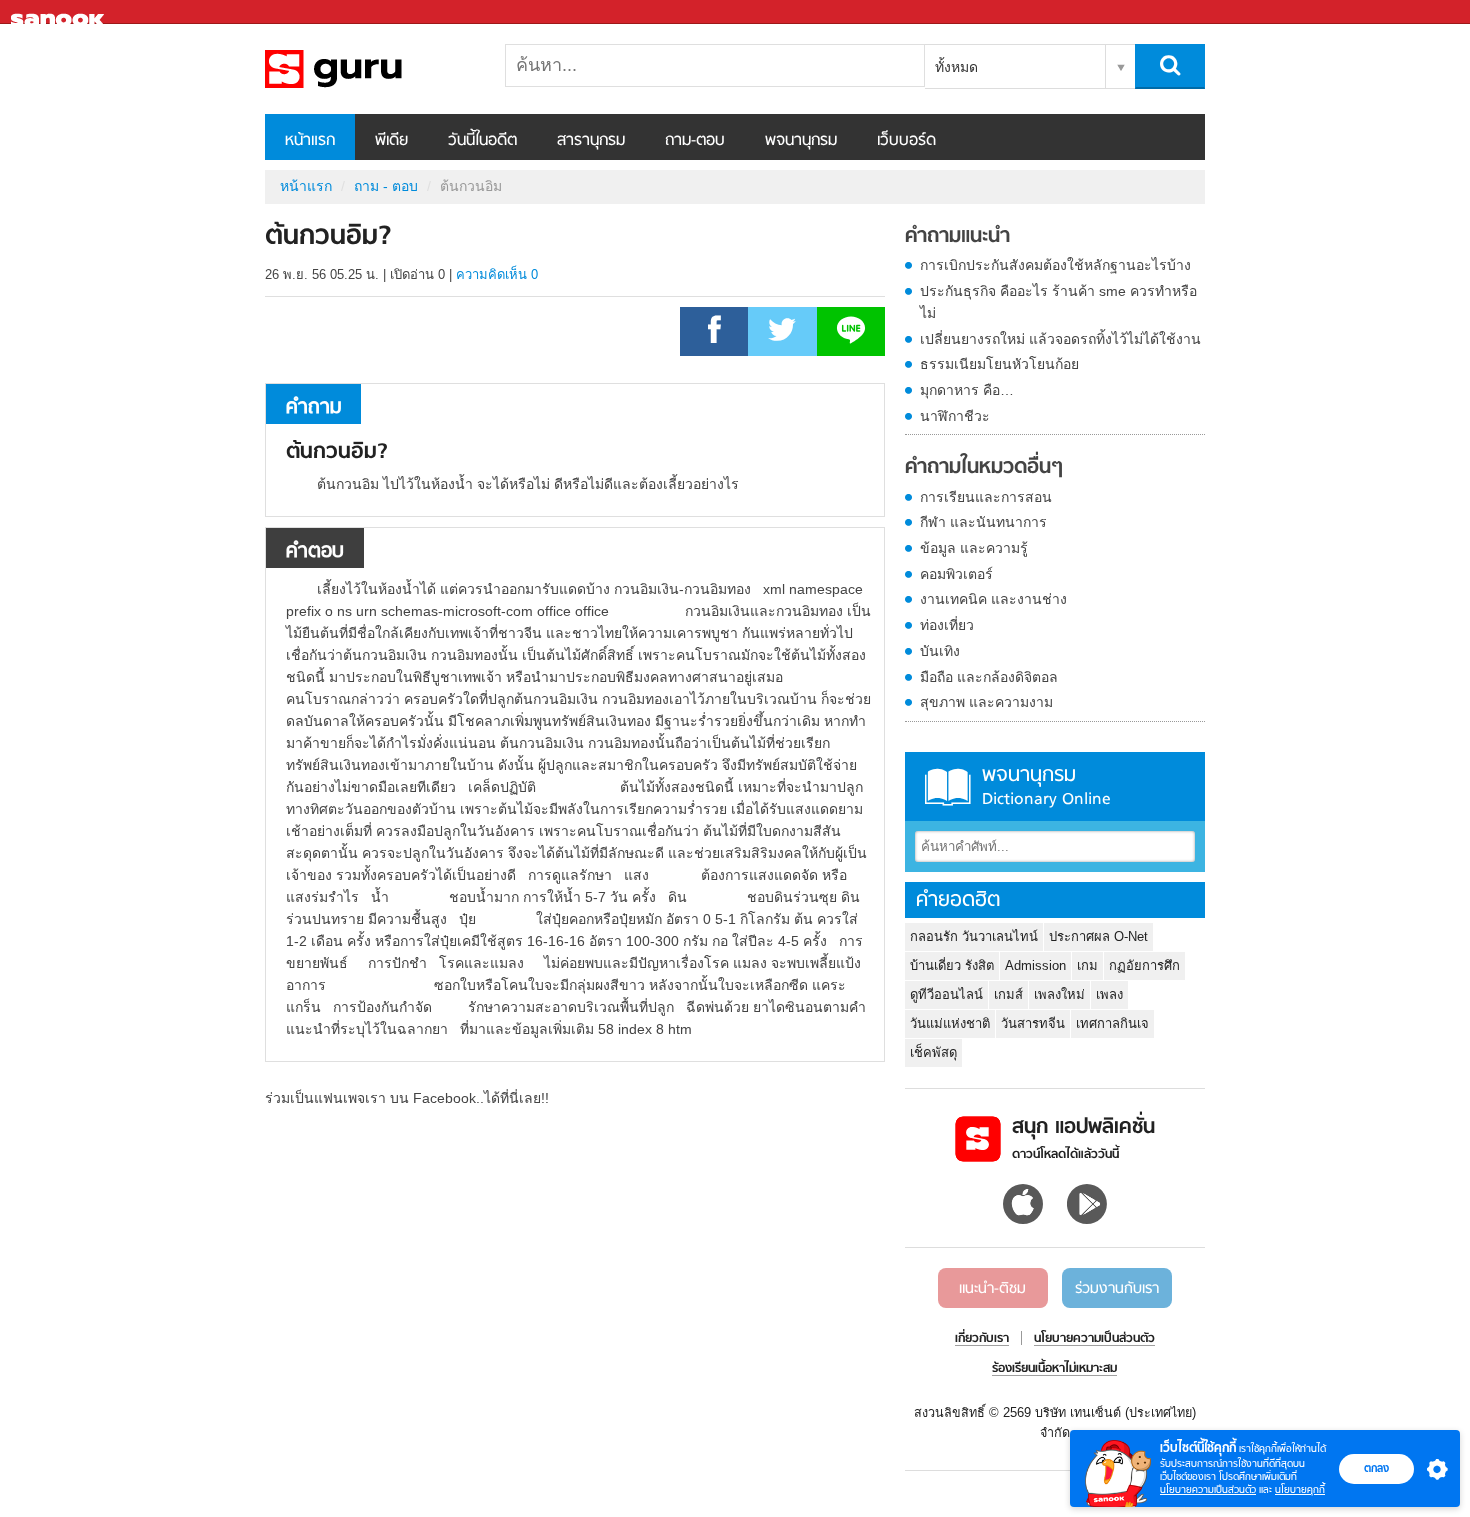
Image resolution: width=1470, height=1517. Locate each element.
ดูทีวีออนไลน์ (946, 994)
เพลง (1109, 994)
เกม (1087, 965)
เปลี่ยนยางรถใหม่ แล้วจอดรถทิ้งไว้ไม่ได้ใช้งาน (1060, 339)
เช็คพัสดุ (933, 1052)
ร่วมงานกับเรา (1117, 1289)
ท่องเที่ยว (947, 625)
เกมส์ (1008, 994)
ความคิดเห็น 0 (497, 274)
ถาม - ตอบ (386, 186)
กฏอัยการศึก (1144, 965)
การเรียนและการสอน (986, 497)
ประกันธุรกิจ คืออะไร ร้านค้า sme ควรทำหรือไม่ (1058, 302)
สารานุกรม (591, 141)
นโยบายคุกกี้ (1300, 1489)
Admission (1035, 965)
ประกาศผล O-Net (1098, 936)
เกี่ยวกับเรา (982, 1339)
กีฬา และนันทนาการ (983, 522)
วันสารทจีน (1033, 1023)
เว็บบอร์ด (906, 141)
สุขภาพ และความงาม (986, 702)
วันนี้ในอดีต (482, 141)
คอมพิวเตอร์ (956, 574)
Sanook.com (60, 12)
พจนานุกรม (801, 141)
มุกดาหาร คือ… (967, 390)
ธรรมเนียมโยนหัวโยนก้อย (999, 364)
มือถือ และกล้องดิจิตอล (989, 677)
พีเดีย (391, 141)
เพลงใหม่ (1059, 994)
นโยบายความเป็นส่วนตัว (1208, 1489)
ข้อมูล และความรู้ (974, 548)
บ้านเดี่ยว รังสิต (952, 965)
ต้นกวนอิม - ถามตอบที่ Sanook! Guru (370, 69)
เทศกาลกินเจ (1112, 1023)
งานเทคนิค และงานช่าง (993, 599)
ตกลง (1376, 1468)
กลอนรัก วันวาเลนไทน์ (974, 936)
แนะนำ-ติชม (992, 1289)
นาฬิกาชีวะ (955, 416)
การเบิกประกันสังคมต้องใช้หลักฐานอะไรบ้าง (1055, 265)
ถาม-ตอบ (695, 141)
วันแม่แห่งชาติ (950, 1023)
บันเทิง (940, 651)
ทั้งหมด (956, 67)
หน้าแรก (310, 141)
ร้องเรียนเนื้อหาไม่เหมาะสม (1054, 1369)
